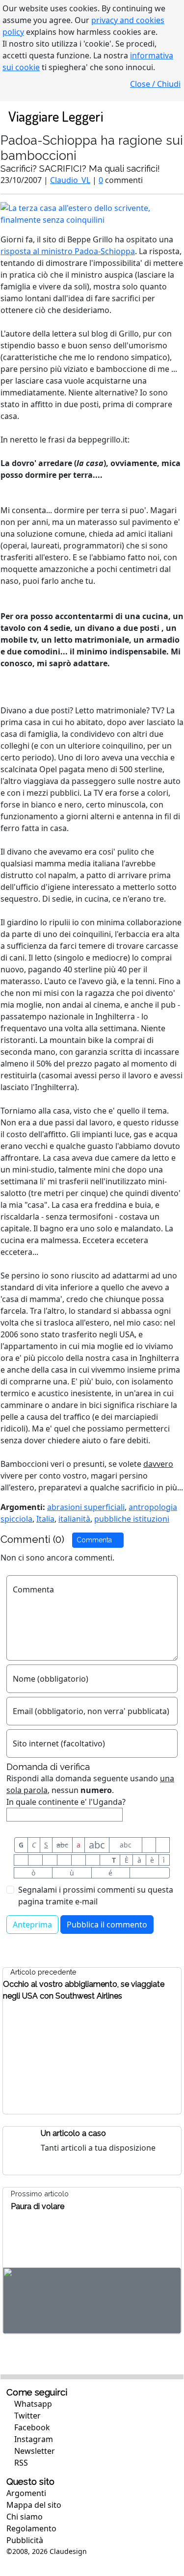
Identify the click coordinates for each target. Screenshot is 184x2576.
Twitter (26, 2416)
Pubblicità (25, 2540)
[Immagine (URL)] (163, 1845)
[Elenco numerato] (50, 1860)
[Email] (79, 1860)
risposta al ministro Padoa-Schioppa (68, 251)
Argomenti (26, 2493)
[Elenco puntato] (35, 1860)
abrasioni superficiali (86, 1507)
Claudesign (68, 2551)
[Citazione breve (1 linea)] (149, 1845)
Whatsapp (32, 2404)
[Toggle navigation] (166, 116)
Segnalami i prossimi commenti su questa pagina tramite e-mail (96, 1896)
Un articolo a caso (73, 2133)
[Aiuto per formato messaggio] (150, 1873)
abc (62, 1845)
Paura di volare (38, 2206)
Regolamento (31, 2528)
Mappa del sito (34, 2505)
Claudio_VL (70, 180)
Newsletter (34, 2451)
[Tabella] (64, 1860)
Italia (45, 1519)
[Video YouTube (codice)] (21, 1860)
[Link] (93, 1860)
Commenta (95, 1540)
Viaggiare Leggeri (56, 116)
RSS (20, 2463)
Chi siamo (25, 2517)
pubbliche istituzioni (132, 1519)
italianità (74, 1519)
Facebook (31, 2427)
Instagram (33, 2439)
